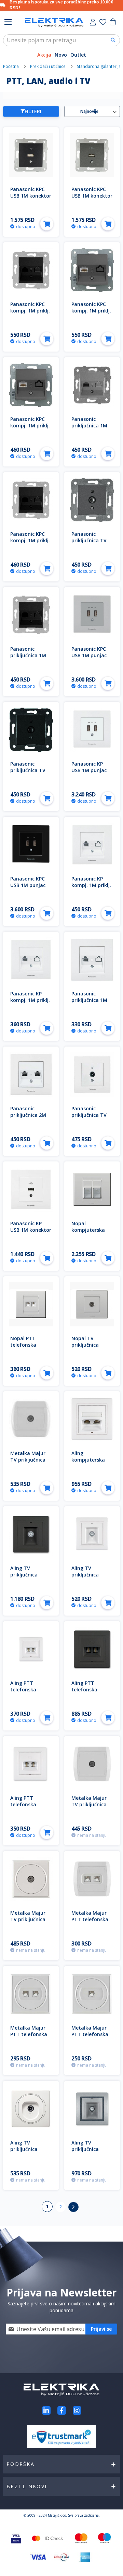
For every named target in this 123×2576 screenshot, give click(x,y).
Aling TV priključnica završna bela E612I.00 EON (26, 2152)
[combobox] (61, 40)
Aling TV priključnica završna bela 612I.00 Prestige (90, 1578)
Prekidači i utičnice (48, 66)
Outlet (78, 55)
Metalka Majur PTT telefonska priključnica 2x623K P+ (29, 2037)
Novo (61, 55)
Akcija (44, 55)
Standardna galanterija (99, 66)
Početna (11, 66)
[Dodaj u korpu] (47, 224)
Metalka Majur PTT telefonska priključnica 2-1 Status (90, 1923)
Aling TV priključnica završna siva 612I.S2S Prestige (91, 2152)
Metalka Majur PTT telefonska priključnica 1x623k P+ (90, 2037)
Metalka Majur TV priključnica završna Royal (28, 1460)
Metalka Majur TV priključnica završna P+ (28, 1919)
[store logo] (54, 22)
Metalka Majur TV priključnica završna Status (90, 1804)
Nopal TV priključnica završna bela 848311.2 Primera (92, 1348)
